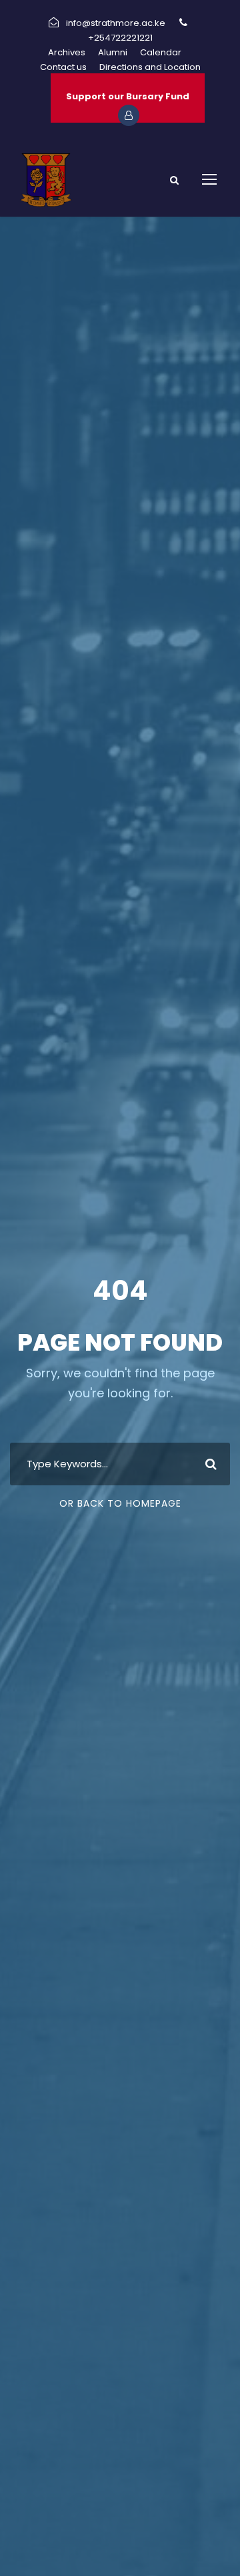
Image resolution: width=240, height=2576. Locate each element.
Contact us (63, 67)
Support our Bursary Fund (128, 96)
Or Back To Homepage (120, 1503)
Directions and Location (150, 67)
